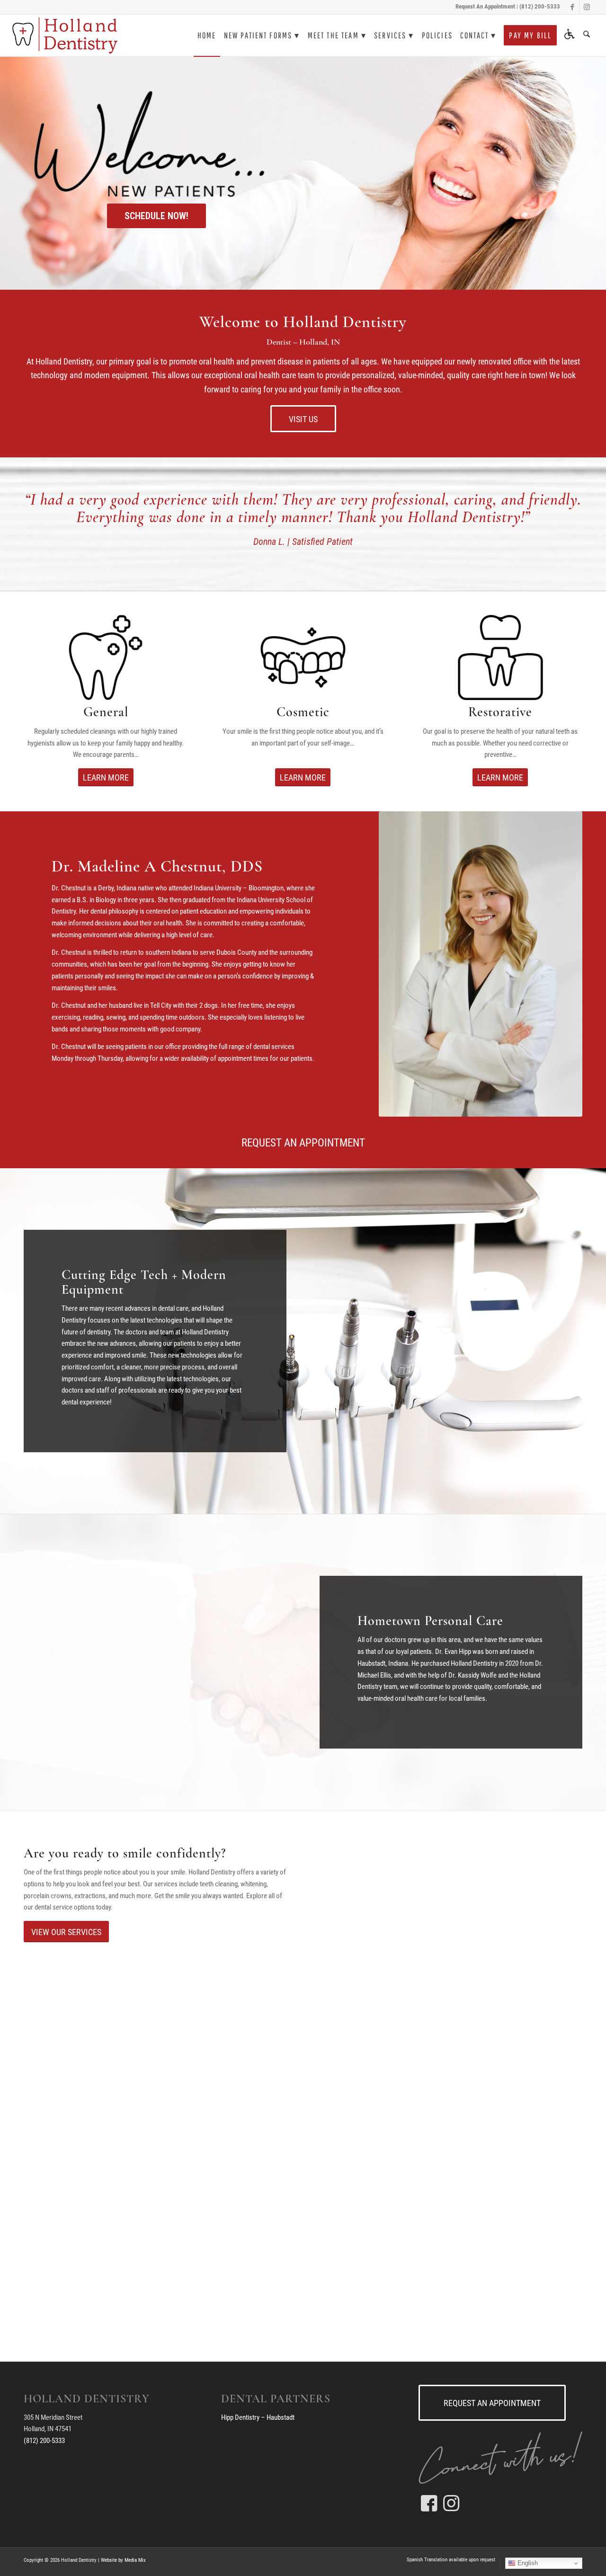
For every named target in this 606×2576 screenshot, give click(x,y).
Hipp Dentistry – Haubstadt (258, 2417)
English (527, 2563)
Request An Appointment (485, 6)
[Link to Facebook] (572, 7)
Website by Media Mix (123, 2560)
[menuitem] (207, 36)
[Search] (587, 36)
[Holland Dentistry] (65, 36)
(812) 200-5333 (540, 6)
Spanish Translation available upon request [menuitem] (451, 2560)
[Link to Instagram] (587, 7)
